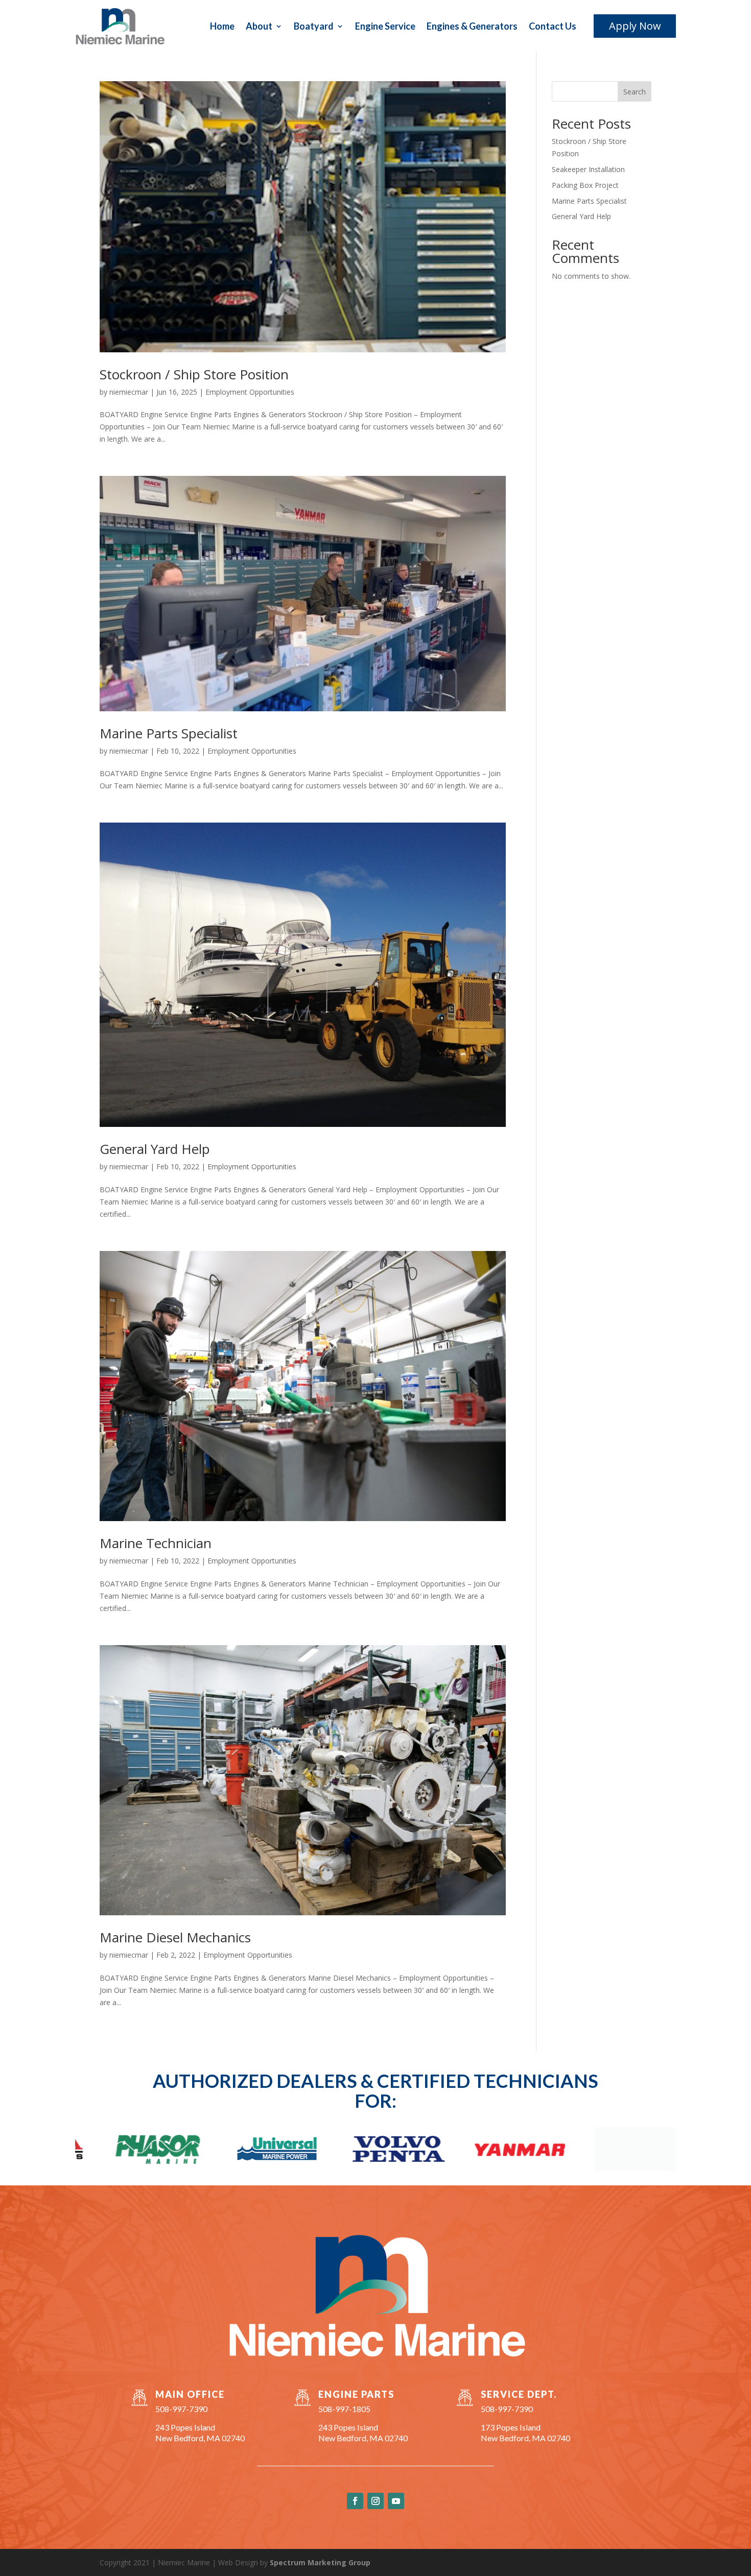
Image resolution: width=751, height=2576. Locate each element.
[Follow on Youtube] (396, 2501)
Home (222, 26)
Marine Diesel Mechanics (175, 1937)
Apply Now (635, 26)
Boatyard (314, 26)
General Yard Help (155, 1149)
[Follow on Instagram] (375, 2501)
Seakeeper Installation (588, 169)
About (259, 26)
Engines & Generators (472, 26)
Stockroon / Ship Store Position (194, 374)
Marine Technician (156, 1543)
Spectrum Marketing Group (320, 2562)
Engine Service (385, 26)
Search (635, 92)
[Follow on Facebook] (355, 2501)
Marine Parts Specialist (169, 733)
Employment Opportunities (250, 392)
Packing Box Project (585, 185)
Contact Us (553, 26)
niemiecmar (129, 392)
